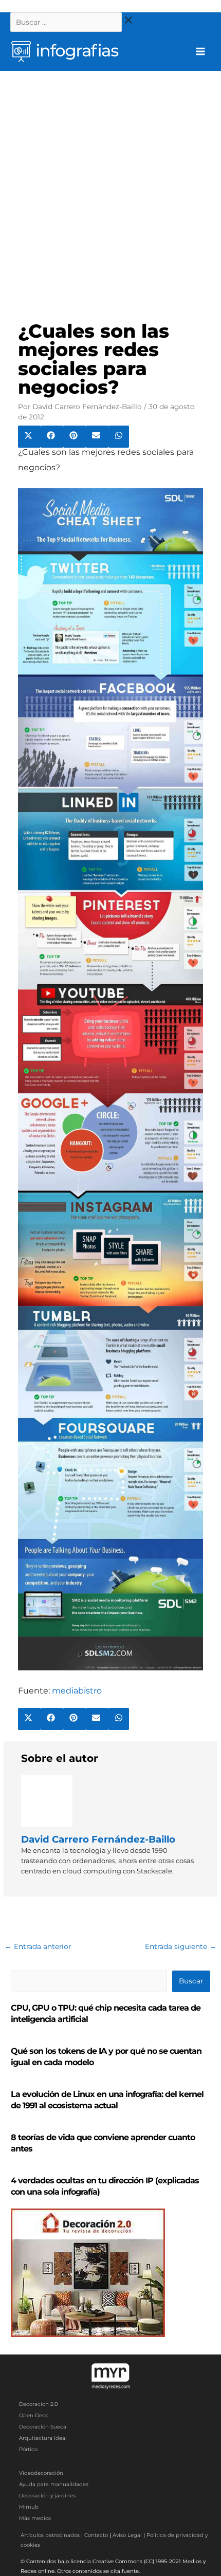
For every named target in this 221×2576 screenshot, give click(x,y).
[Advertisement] (110, 187)
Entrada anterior (38, 1946)
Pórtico (28, 2449)
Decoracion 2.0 (39, 2404)
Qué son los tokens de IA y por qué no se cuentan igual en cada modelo (106, 2057)
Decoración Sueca (43, 2427)
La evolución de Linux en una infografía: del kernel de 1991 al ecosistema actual (107, 2100)
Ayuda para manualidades (54, 2484)
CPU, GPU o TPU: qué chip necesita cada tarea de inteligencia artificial (106, 2013)
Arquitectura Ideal (43, 2438)
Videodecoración (41, 2473)
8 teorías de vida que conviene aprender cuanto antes (103, 2143)
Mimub (29, 2507)
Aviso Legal (127, 2535)
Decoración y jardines (47, 2496)
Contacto (96, 2535)
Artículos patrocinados (50, 2535)
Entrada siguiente (181, 1946)
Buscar (191, 1981)
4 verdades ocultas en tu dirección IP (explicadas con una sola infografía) (105, 2186)
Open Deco (34, 2415)
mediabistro (77, 1691)
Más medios (35, 2518)
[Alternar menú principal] (201, 52)
